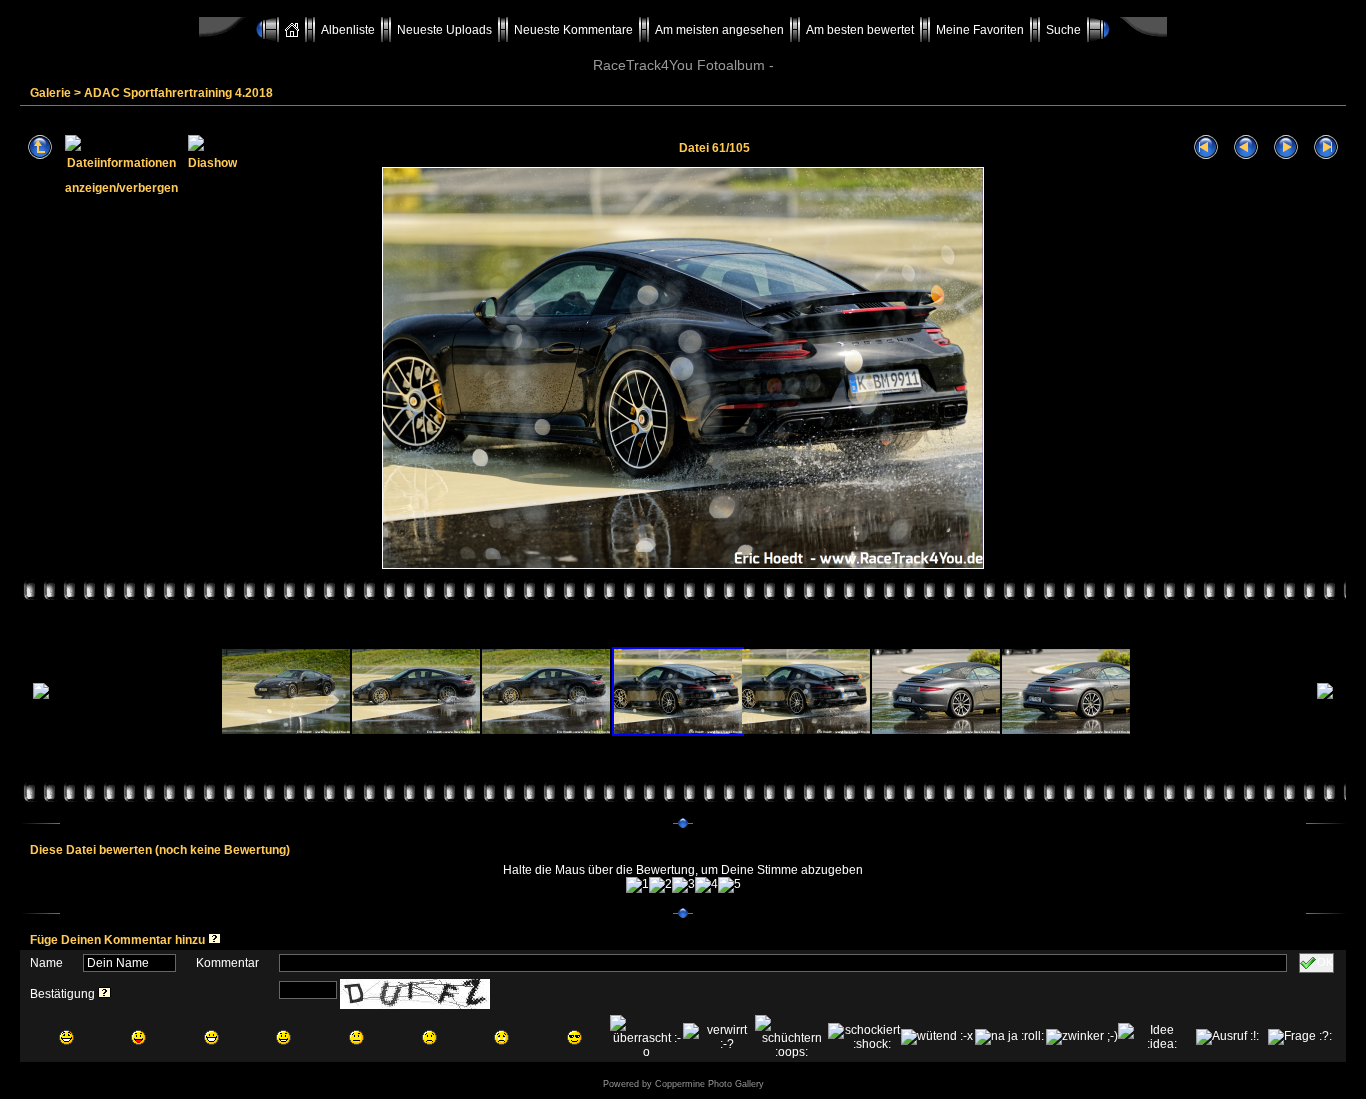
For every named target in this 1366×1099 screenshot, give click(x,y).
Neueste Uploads (444, 30)
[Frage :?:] (1300, 1037)
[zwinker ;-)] (1082, 1037)
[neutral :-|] (356, 1037)
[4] (706, 885)
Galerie (50, 93)
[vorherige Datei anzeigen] (1246, 147)
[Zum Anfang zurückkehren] (1206, 147)
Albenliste (348, 30)
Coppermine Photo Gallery (709, 1084)
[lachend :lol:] (66, 1037)
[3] (683, 885)
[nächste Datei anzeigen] (1286, 147)
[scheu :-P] (138, 1037)
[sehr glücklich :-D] (211, 1037)
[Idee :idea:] (1154, 1037)
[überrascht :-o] (646, 1037)
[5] (729, 885)
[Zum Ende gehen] (1326, 147)
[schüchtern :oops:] (791, 1037)
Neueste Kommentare (573, 30)
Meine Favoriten (980, 30)
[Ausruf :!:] (1227, 1037)
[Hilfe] (214, 940)
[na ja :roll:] (1009, 1037)
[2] (660, 885)
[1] (637, 885)
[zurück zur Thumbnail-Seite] (40, 147)
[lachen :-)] (283, 1037)
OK (1325, 962)
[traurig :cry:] (501, 1037)
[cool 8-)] (574, 1037)
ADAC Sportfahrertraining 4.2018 (178, 93)
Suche (1063, 30)
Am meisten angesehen (719, 30)
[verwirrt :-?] (719, 1037)
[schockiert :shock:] (864, 1037)
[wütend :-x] (937, 1037)
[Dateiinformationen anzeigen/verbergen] (121, 147)
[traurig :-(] (429, 1037)
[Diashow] (212, 147)
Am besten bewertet (860, 30)
